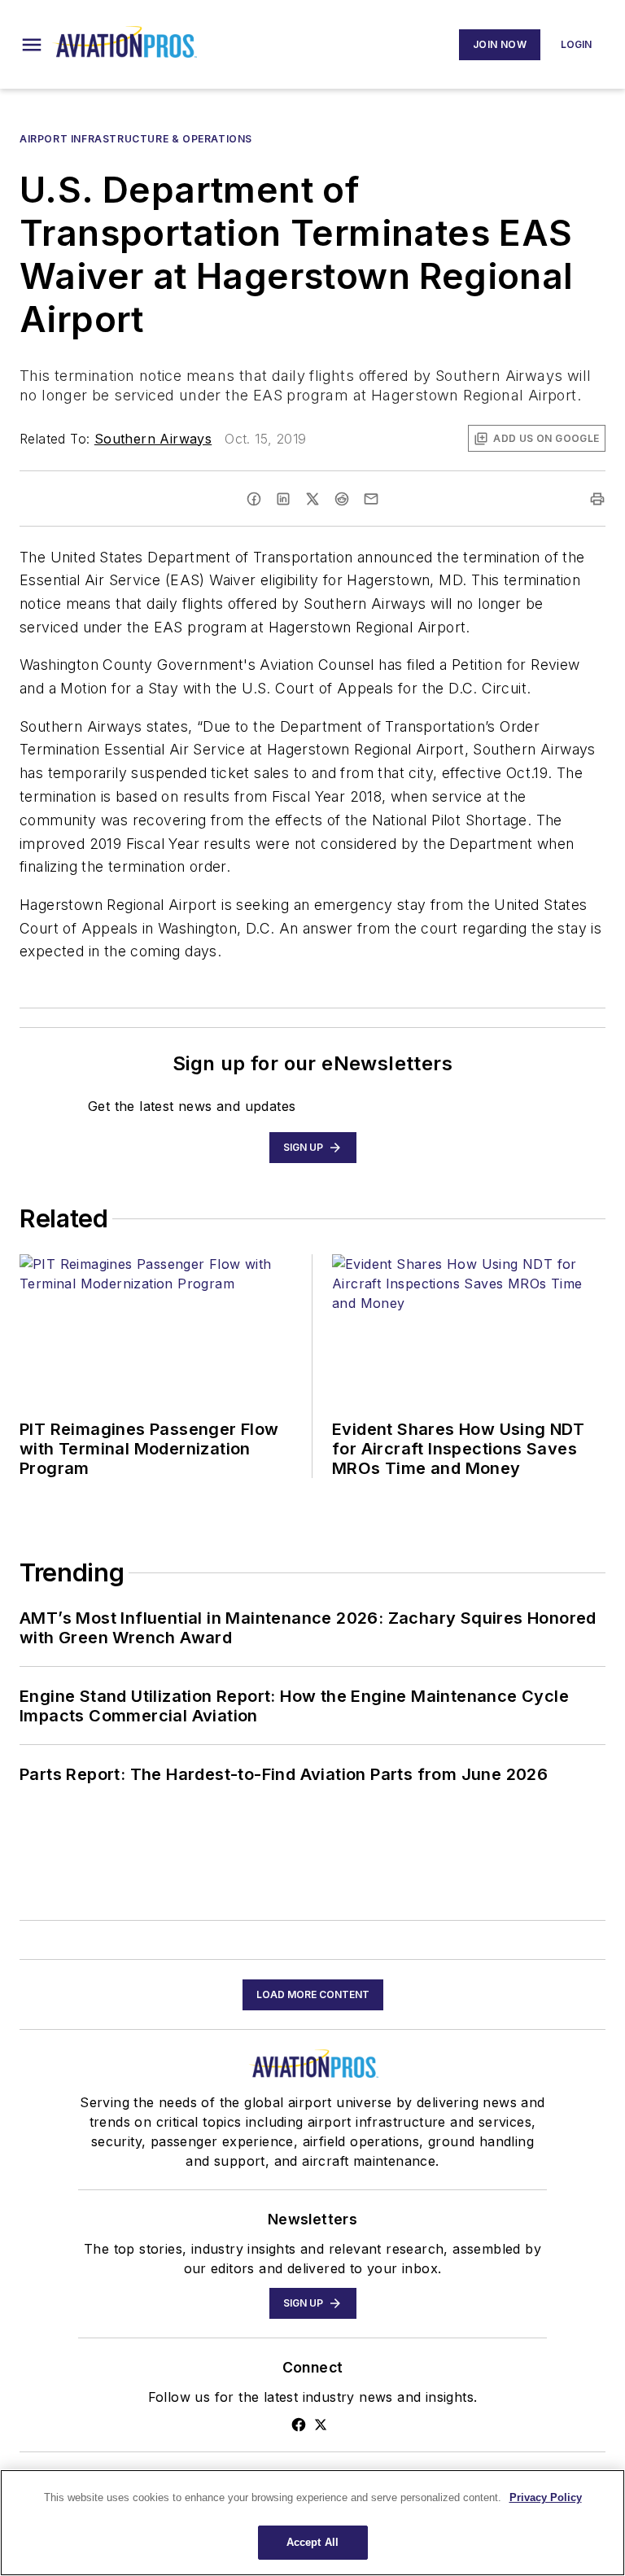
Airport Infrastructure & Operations (136, 139)
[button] (32, 45)
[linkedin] (283, 499)
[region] (312, 2523)
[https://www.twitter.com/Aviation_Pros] (321, 2425)
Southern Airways (153, 439)
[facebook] (254, 499)
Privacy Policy (546, 2497)
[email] (371, 499)
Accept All (312, 2542)
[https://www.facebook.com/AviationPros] (299, 2425)
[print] (597, 499)
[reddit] (342, 499)
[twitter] (312, 499)
